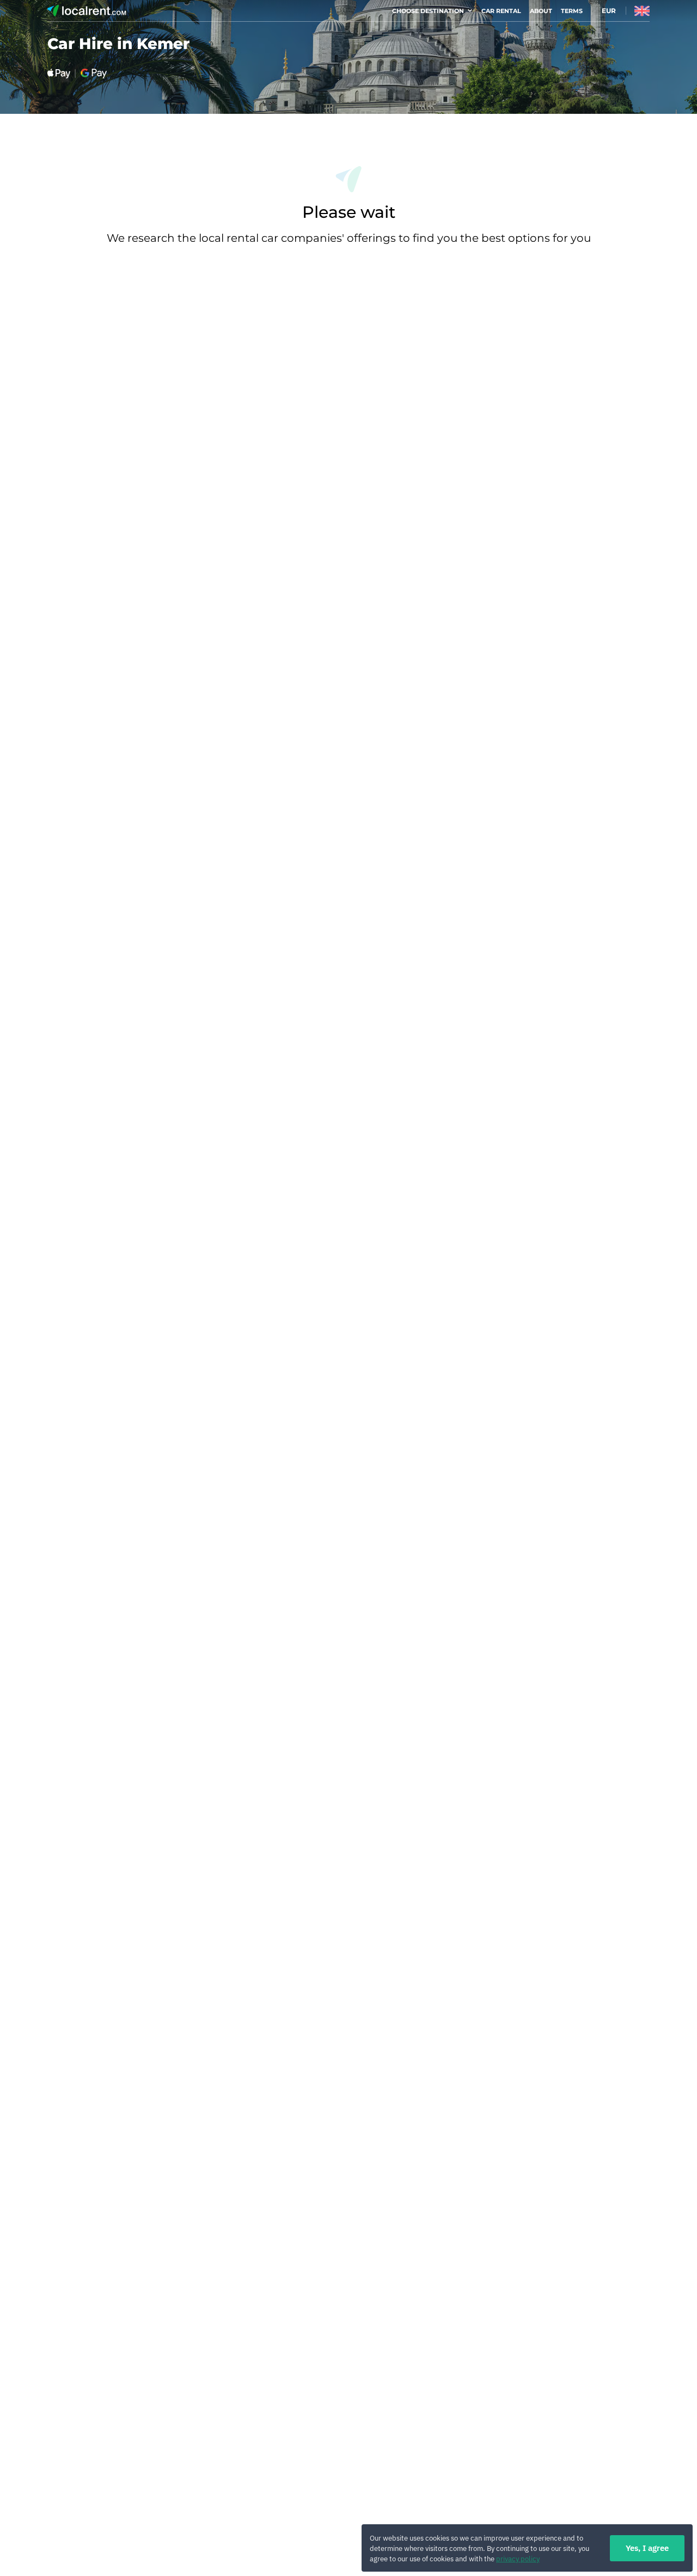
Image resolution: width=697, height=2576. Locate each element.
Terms (572, 11)
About (541, 11)
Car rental (501, 11)
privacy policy (518, 2559)
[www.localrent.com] (87, 12)
